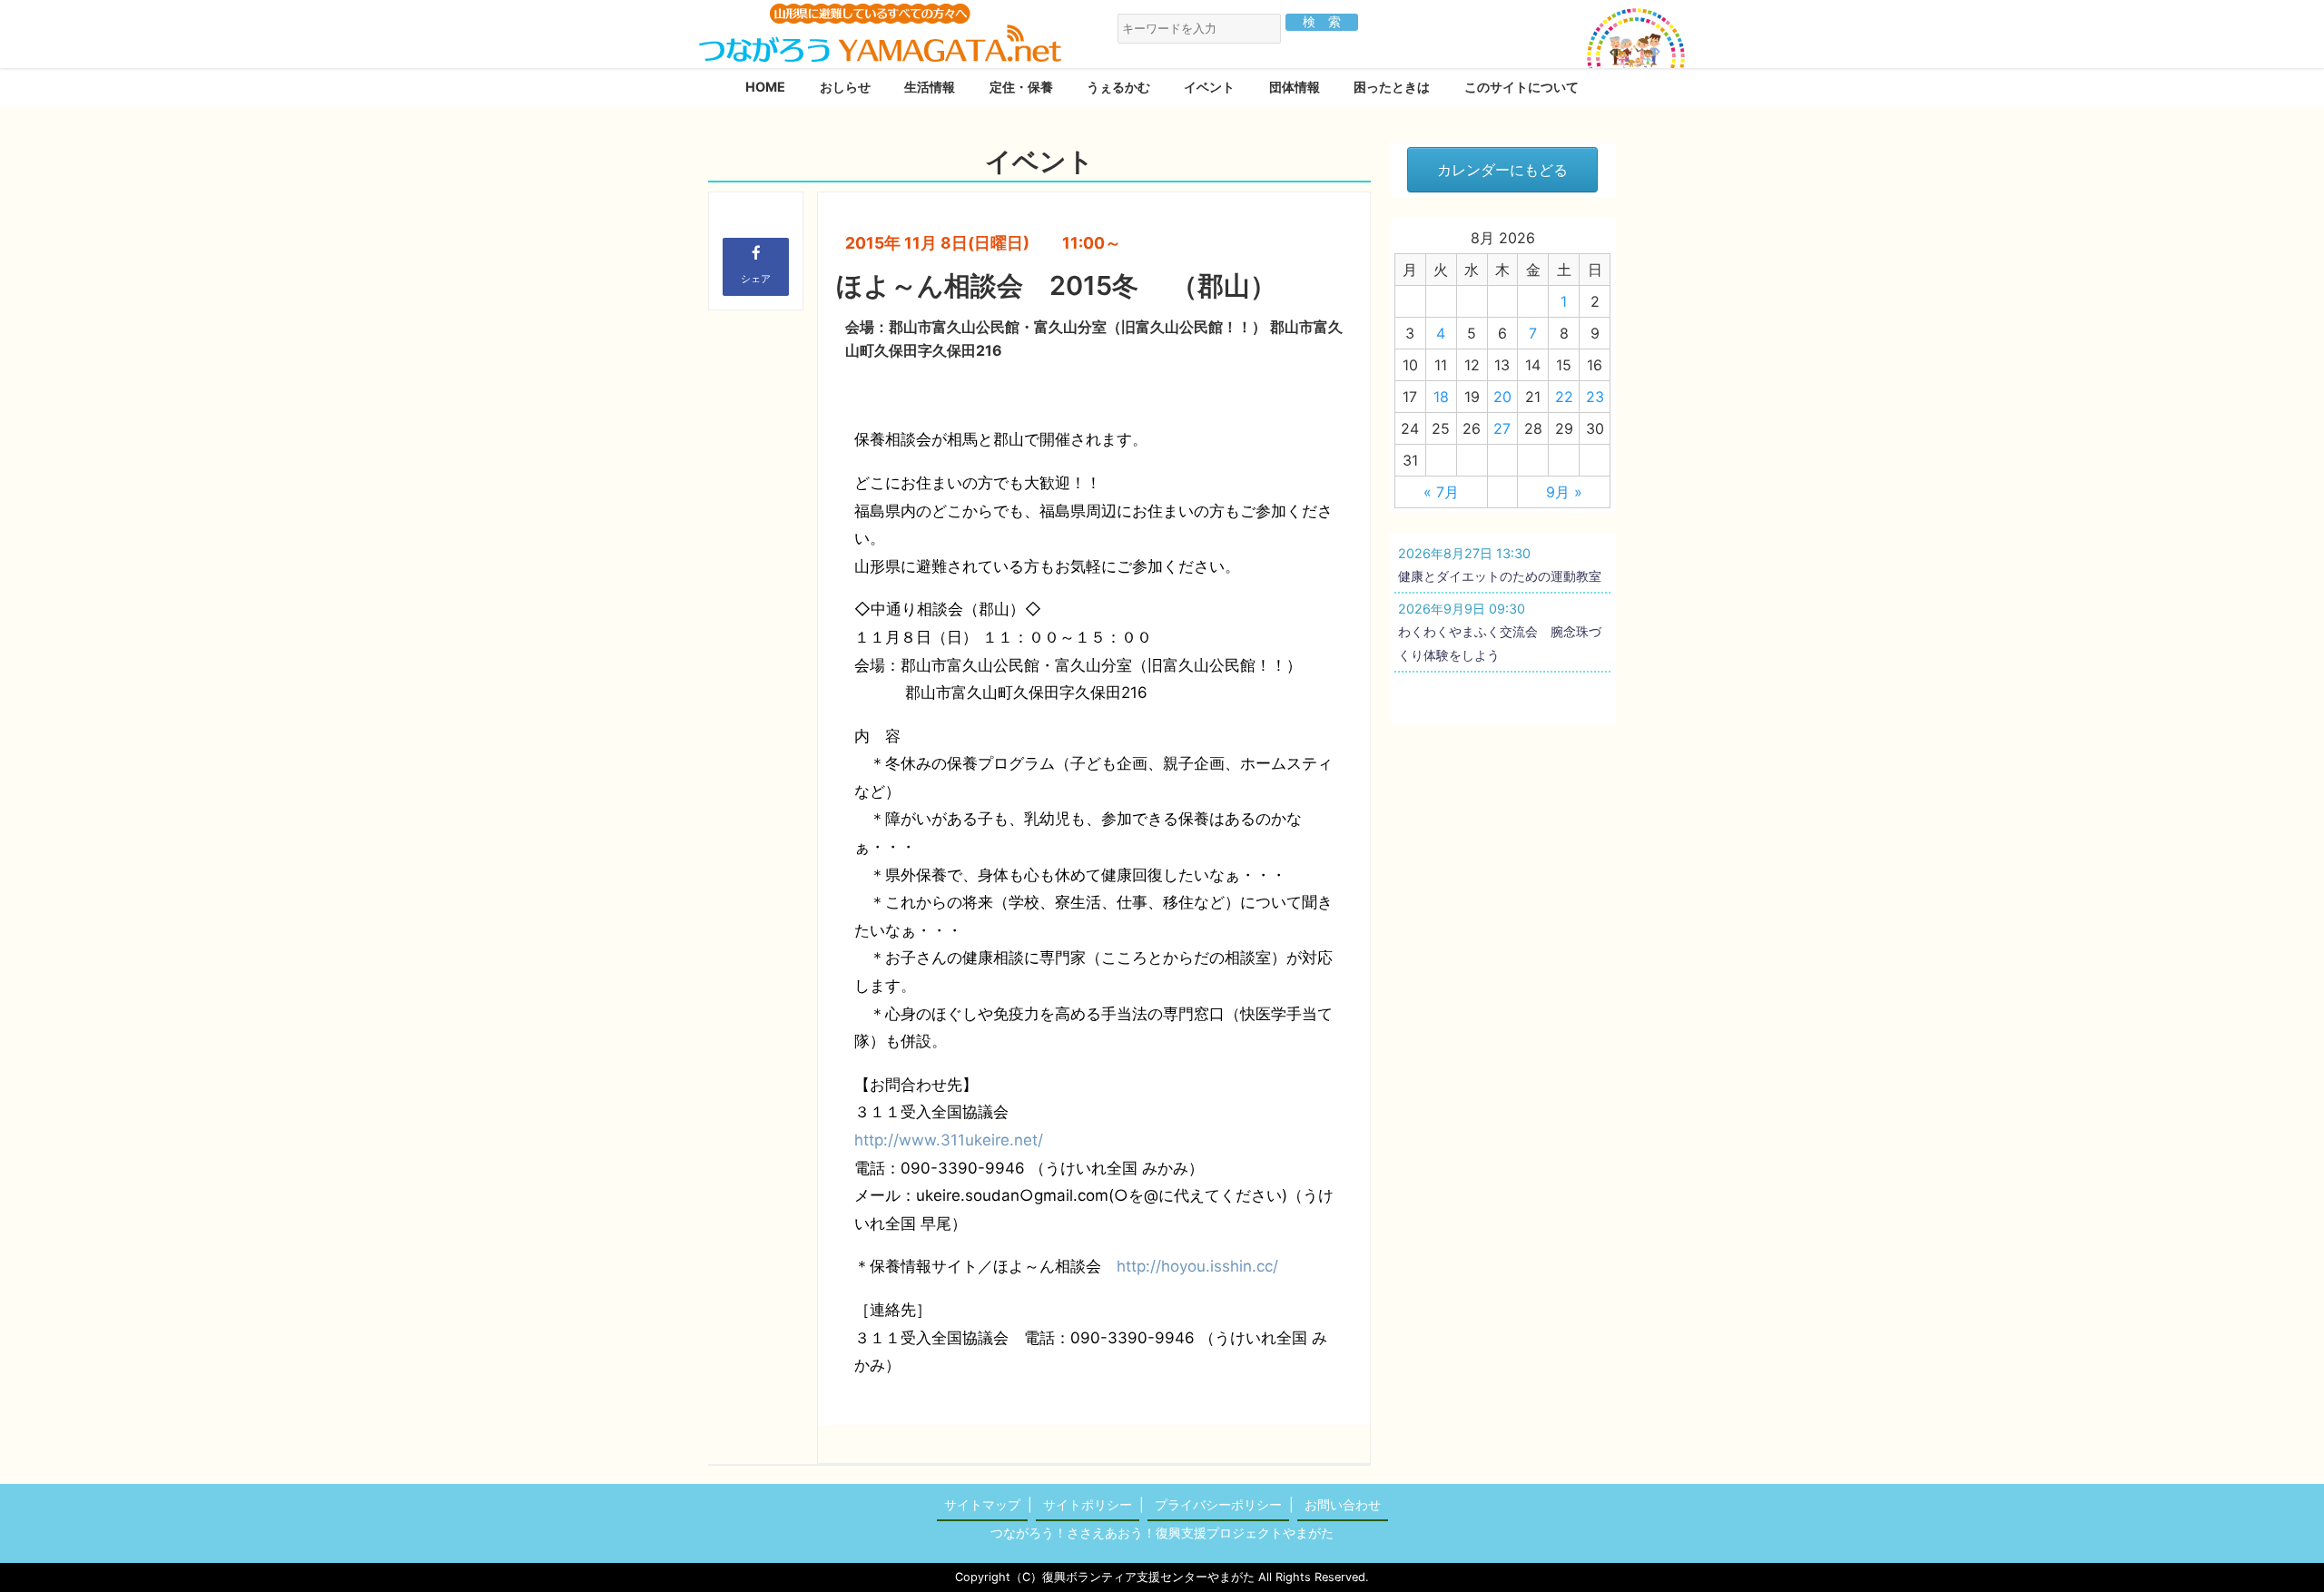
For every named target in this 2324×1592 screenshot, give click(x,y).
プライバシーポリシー (1218, 1504)
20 (1502, 397)
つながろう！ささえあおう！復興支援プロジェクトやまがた (1162, 1533)
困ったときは (1392, 87)
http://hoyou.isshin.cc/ (1197, 1266)
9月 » (1564, 492)
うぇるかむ (1118, 87)
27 (1502, 428)
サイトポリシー (1088, 1504)
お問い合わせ (1343, 1504)
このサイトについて (1521, 87)
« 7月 (1441, 492)
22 (1564, 397)
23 (1595, 397)
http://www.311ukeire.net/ (949, 1140)
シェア (756, 279)
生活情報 (930, 87)
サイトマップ (982, 1504)
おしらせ (845, 87)
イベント (1209, 87)
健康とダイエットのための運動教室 (1500, 576)
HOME (765, 87)
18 (1441, 397)
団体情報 (1295, 87)
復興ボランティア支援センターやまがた (1148, 1577)
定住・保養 (1021, 87)
